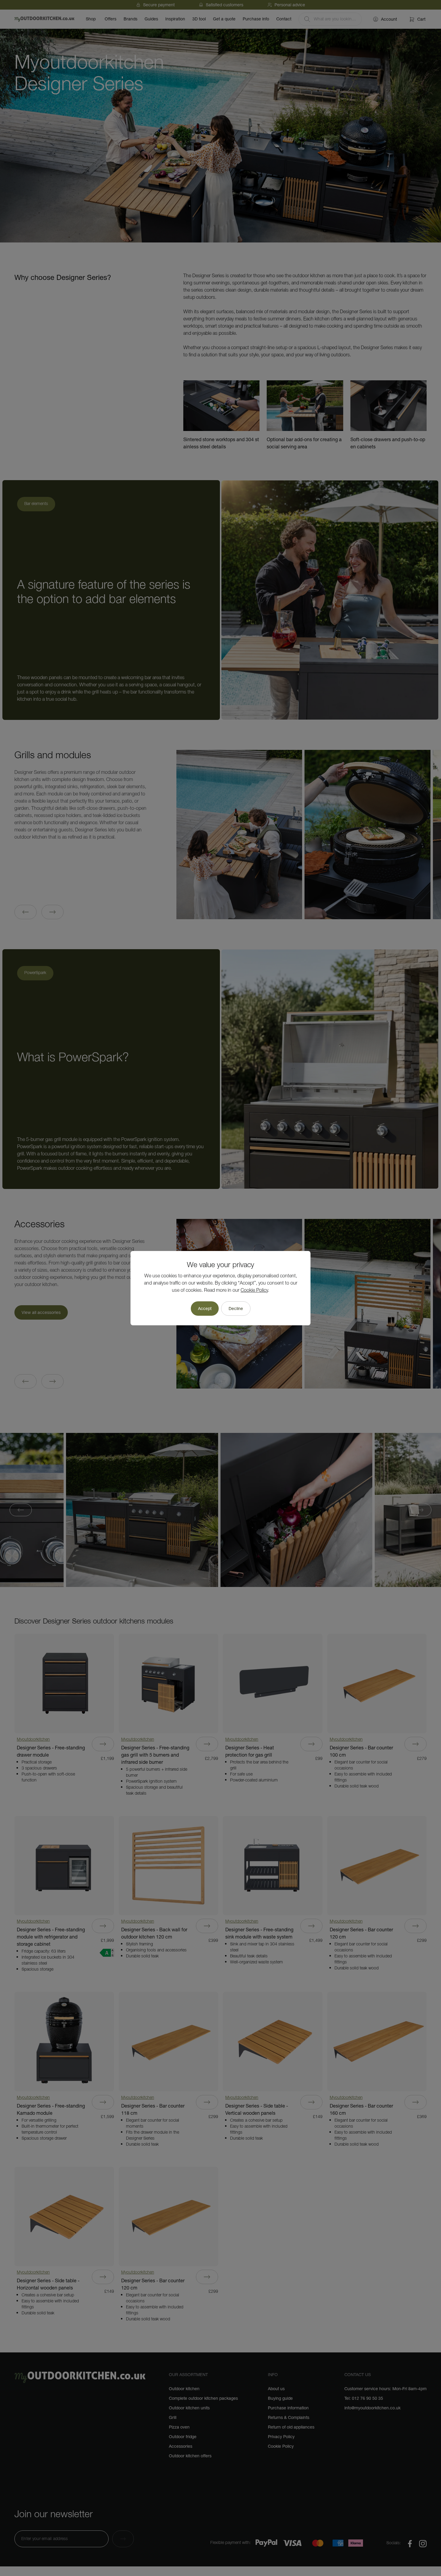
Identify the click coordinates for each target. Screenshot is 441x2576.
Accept (205, 1309)
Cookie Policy (254, 1291)
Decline (236, 1309)
